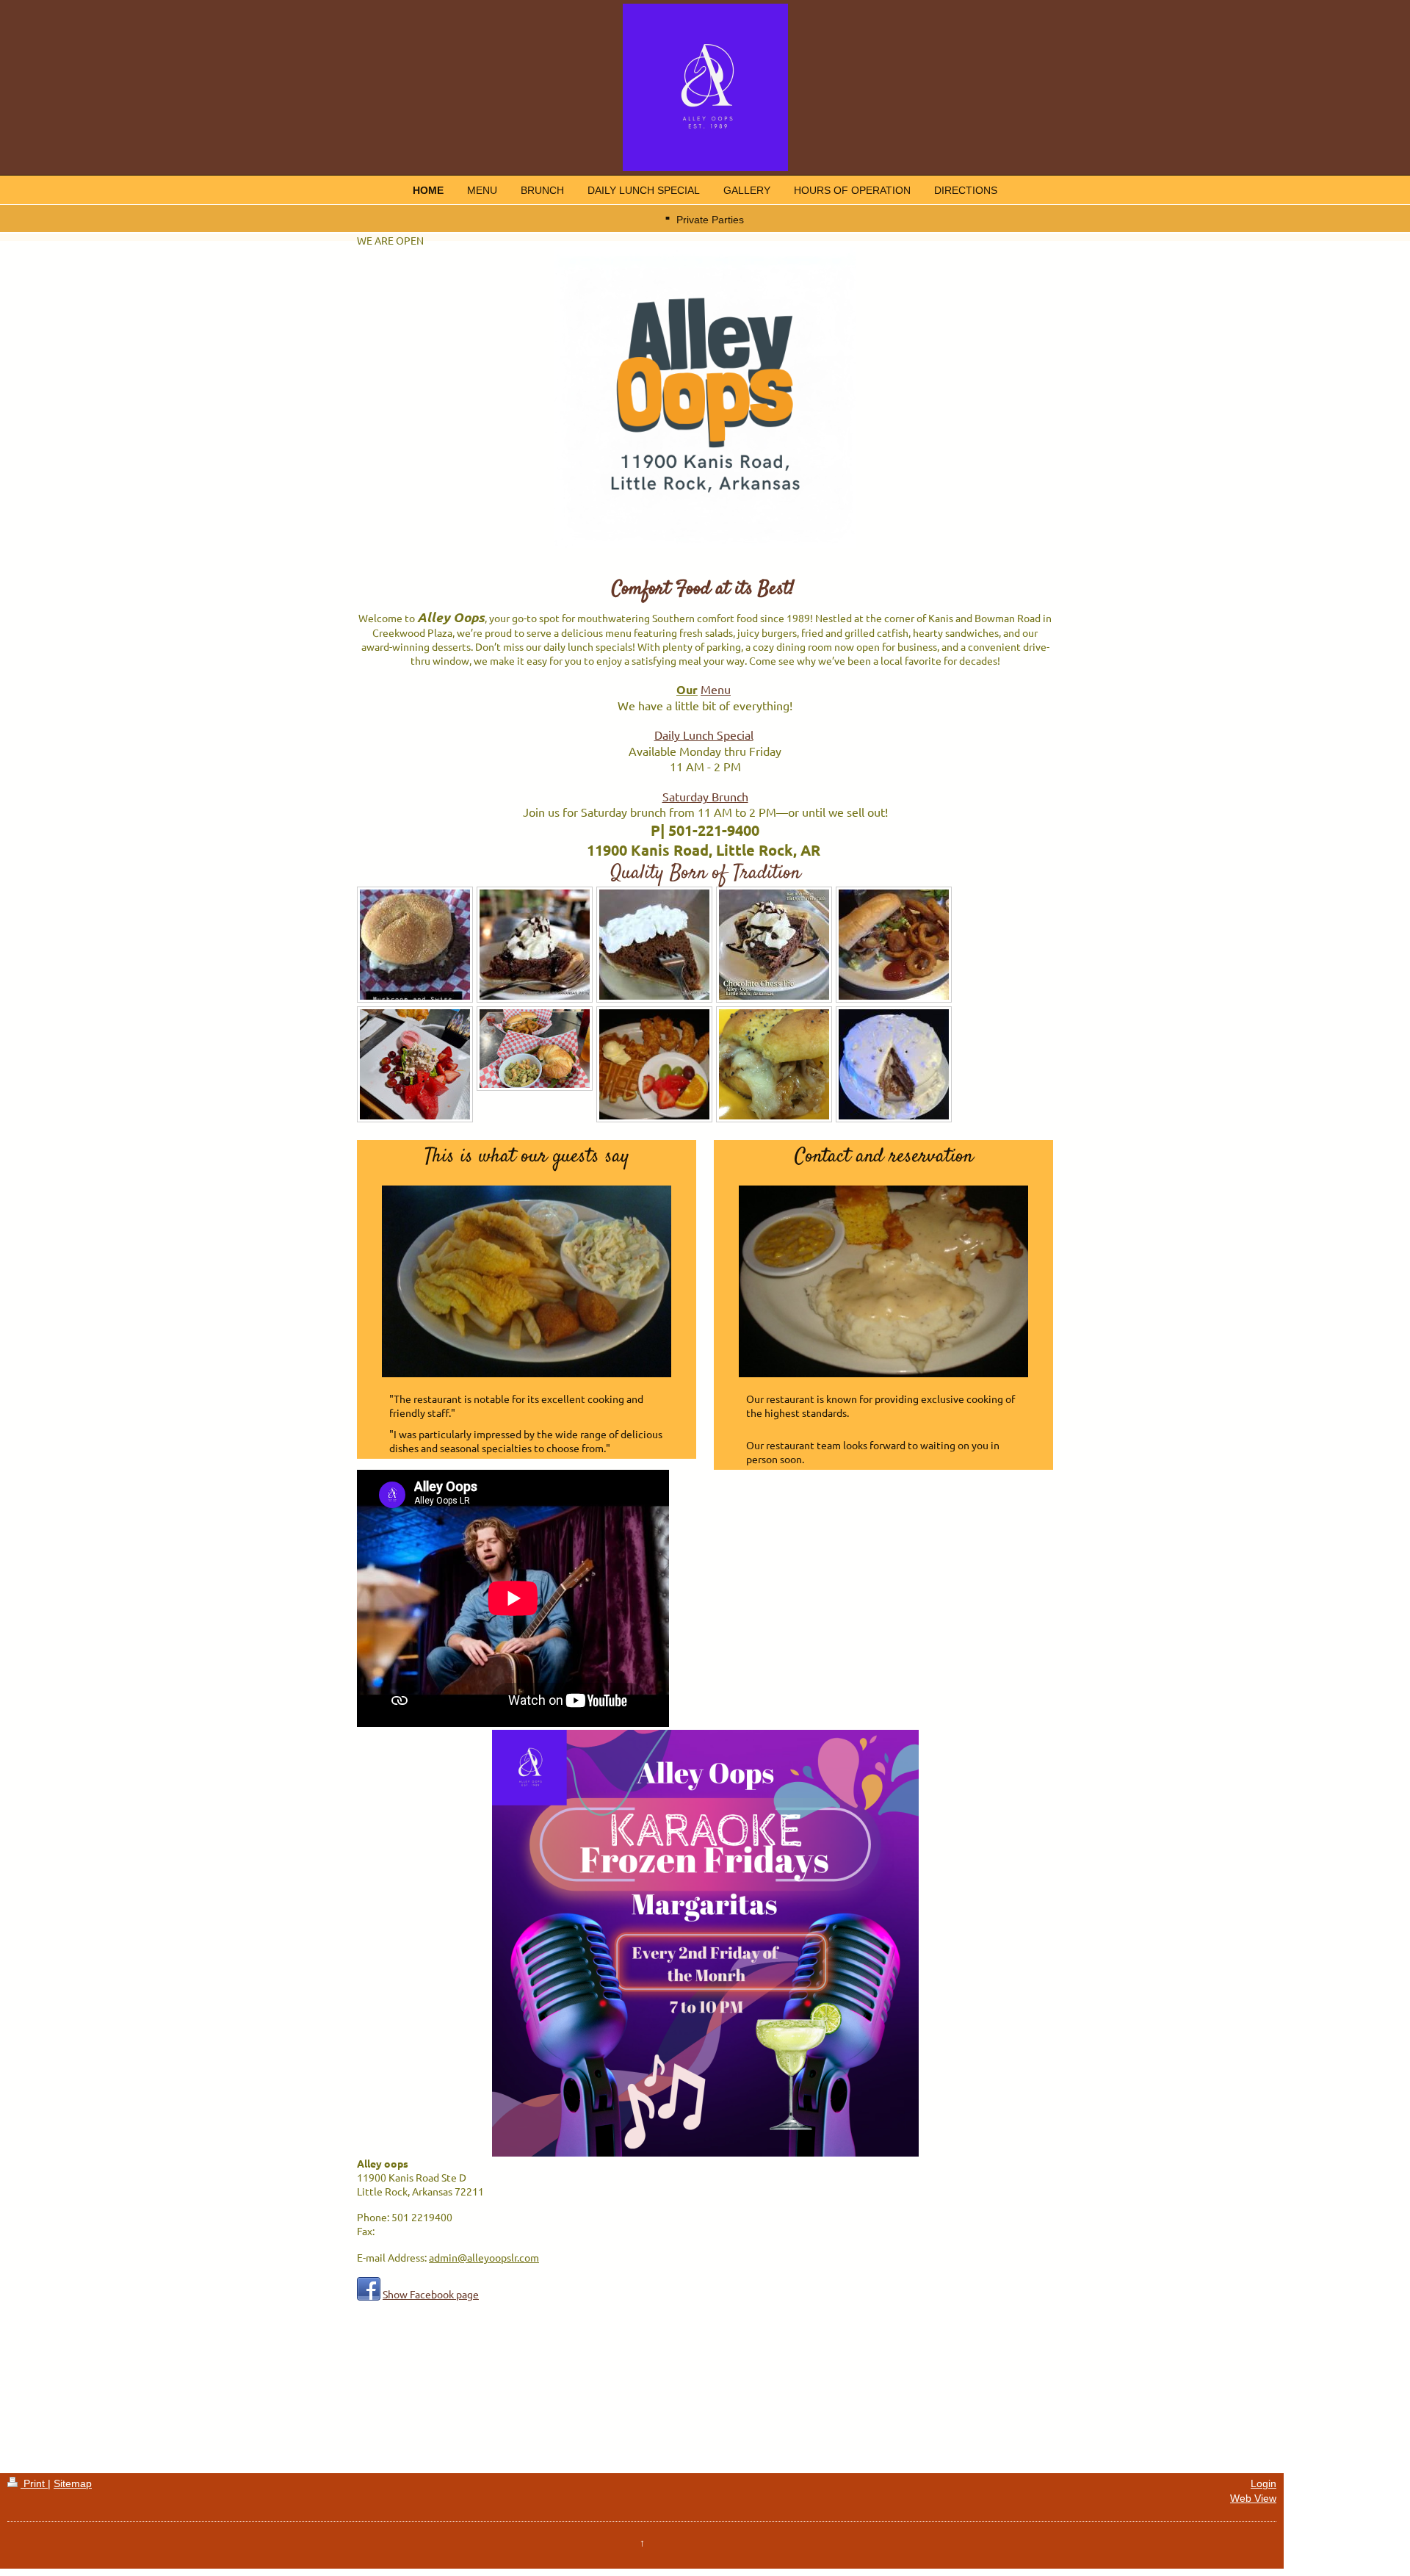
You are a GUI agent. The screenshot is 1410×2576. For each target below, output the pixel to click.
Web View (1253, 2498)
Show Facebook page (431, 2294)
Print (34, 2483)
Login (1263, 2483)
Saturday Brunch (705, 796)
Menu (716, 689)
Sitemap (73, 2483)
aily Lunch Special (708, 735)
